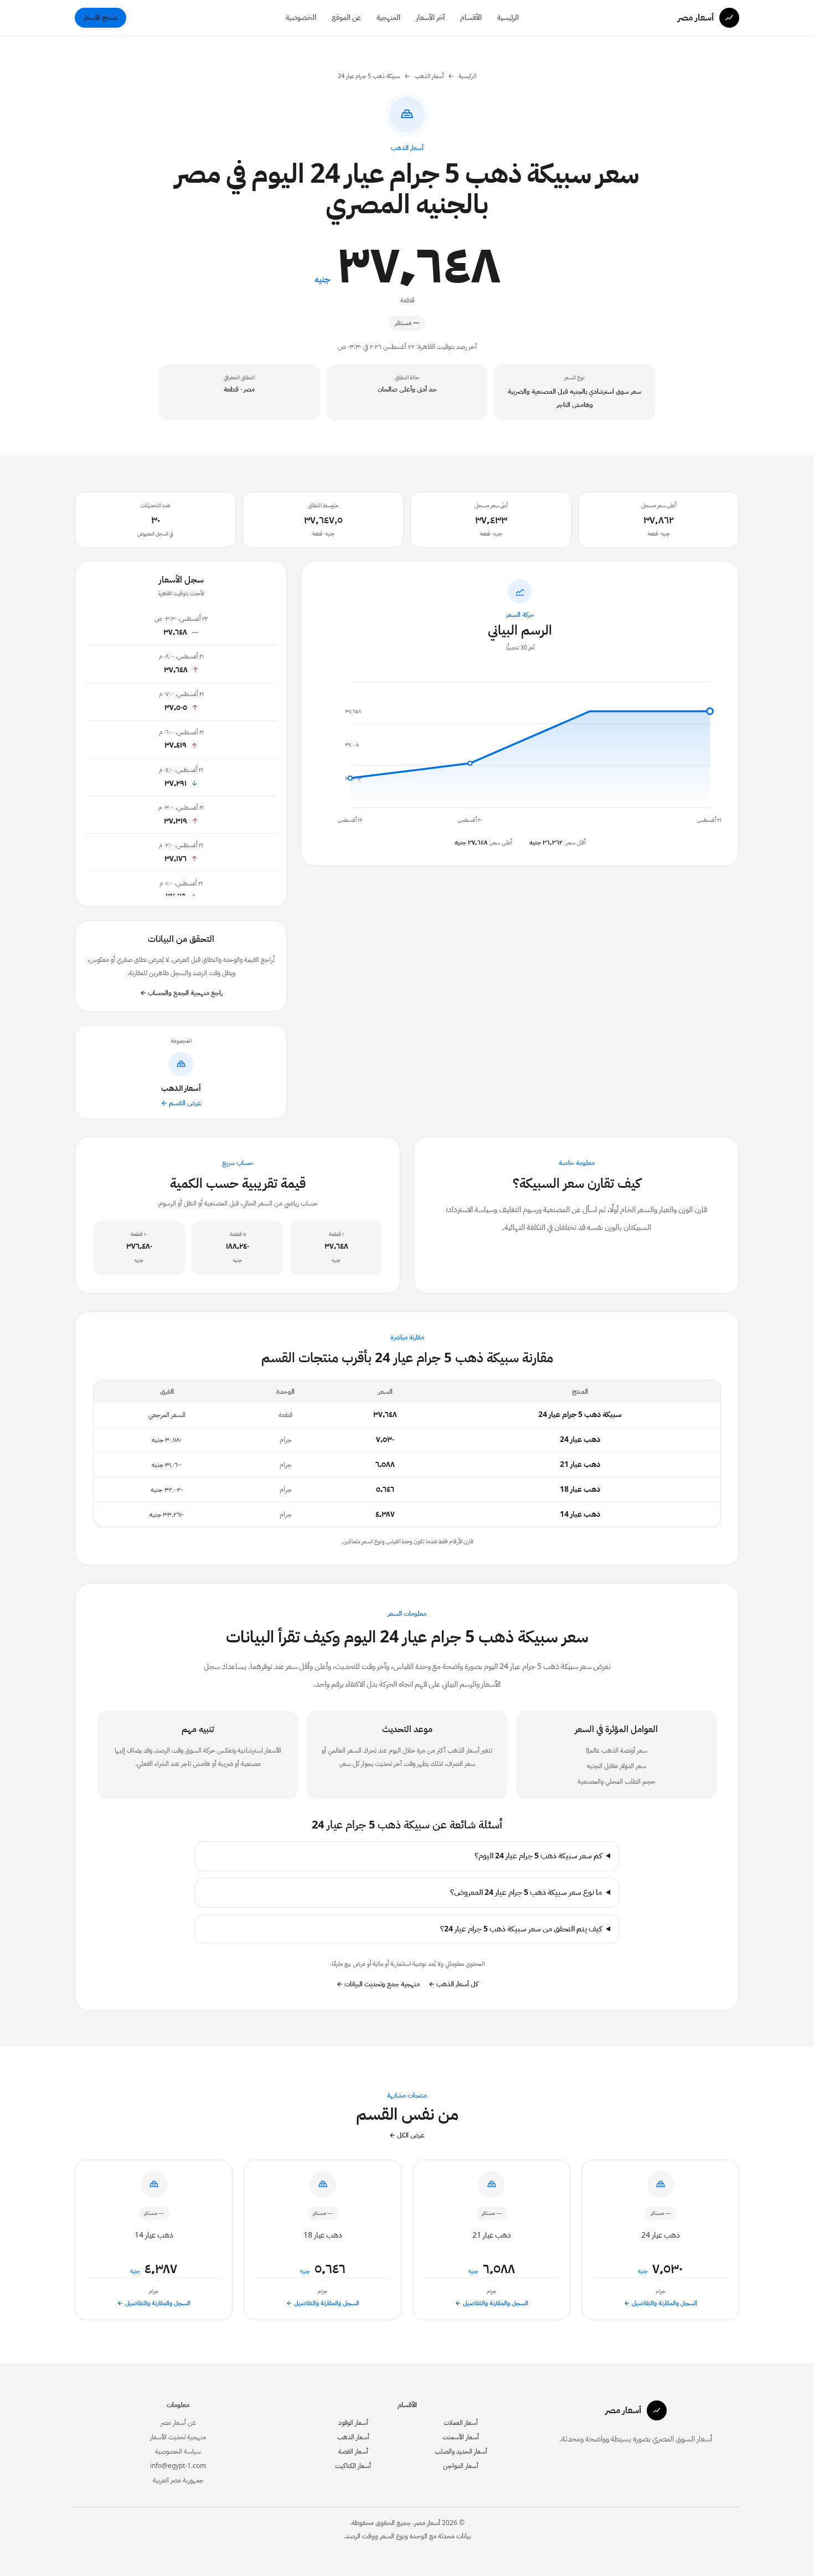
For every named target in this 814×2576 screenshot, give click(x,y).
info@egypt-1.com (178, 2466)
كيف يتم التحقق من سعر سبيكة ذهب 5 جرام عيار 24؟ (521, 1929)
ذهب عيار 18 (580, 1489)
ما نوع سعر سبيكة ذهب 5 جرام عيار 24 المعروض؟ (526, 1893)
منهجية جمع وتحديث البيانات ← (378, 1984)
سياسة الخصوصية (178, 2451)
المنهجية (388, 17)
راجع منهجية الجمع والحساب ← (181, 993)
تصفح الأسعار (101, 18)
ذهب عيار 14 (580, 1514)
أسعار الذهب (429, 76)
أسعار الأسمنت (461, 2437)
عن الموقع (346, 17)
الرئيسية (508, 17)
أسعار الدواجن (461, 2466)
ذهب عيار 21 (580, 1464)
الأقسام (471, 17)
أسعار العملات (461, 2423)
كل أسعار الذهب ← (453, 1984)
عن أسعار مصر (178, 2423)
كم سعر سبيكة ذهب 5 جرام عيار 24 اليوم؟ (538, 1856)
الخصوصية (301, 17)
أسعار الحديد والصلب (461, 2451)
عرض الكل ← (407, 2135)
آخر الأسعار (430, 17)
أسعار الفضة (353, 2451)
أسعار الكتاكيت (353, 2466)
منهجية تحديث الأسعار (178, 2437)
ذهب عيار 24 (580, 1439)
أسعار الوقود (353, 2423)
